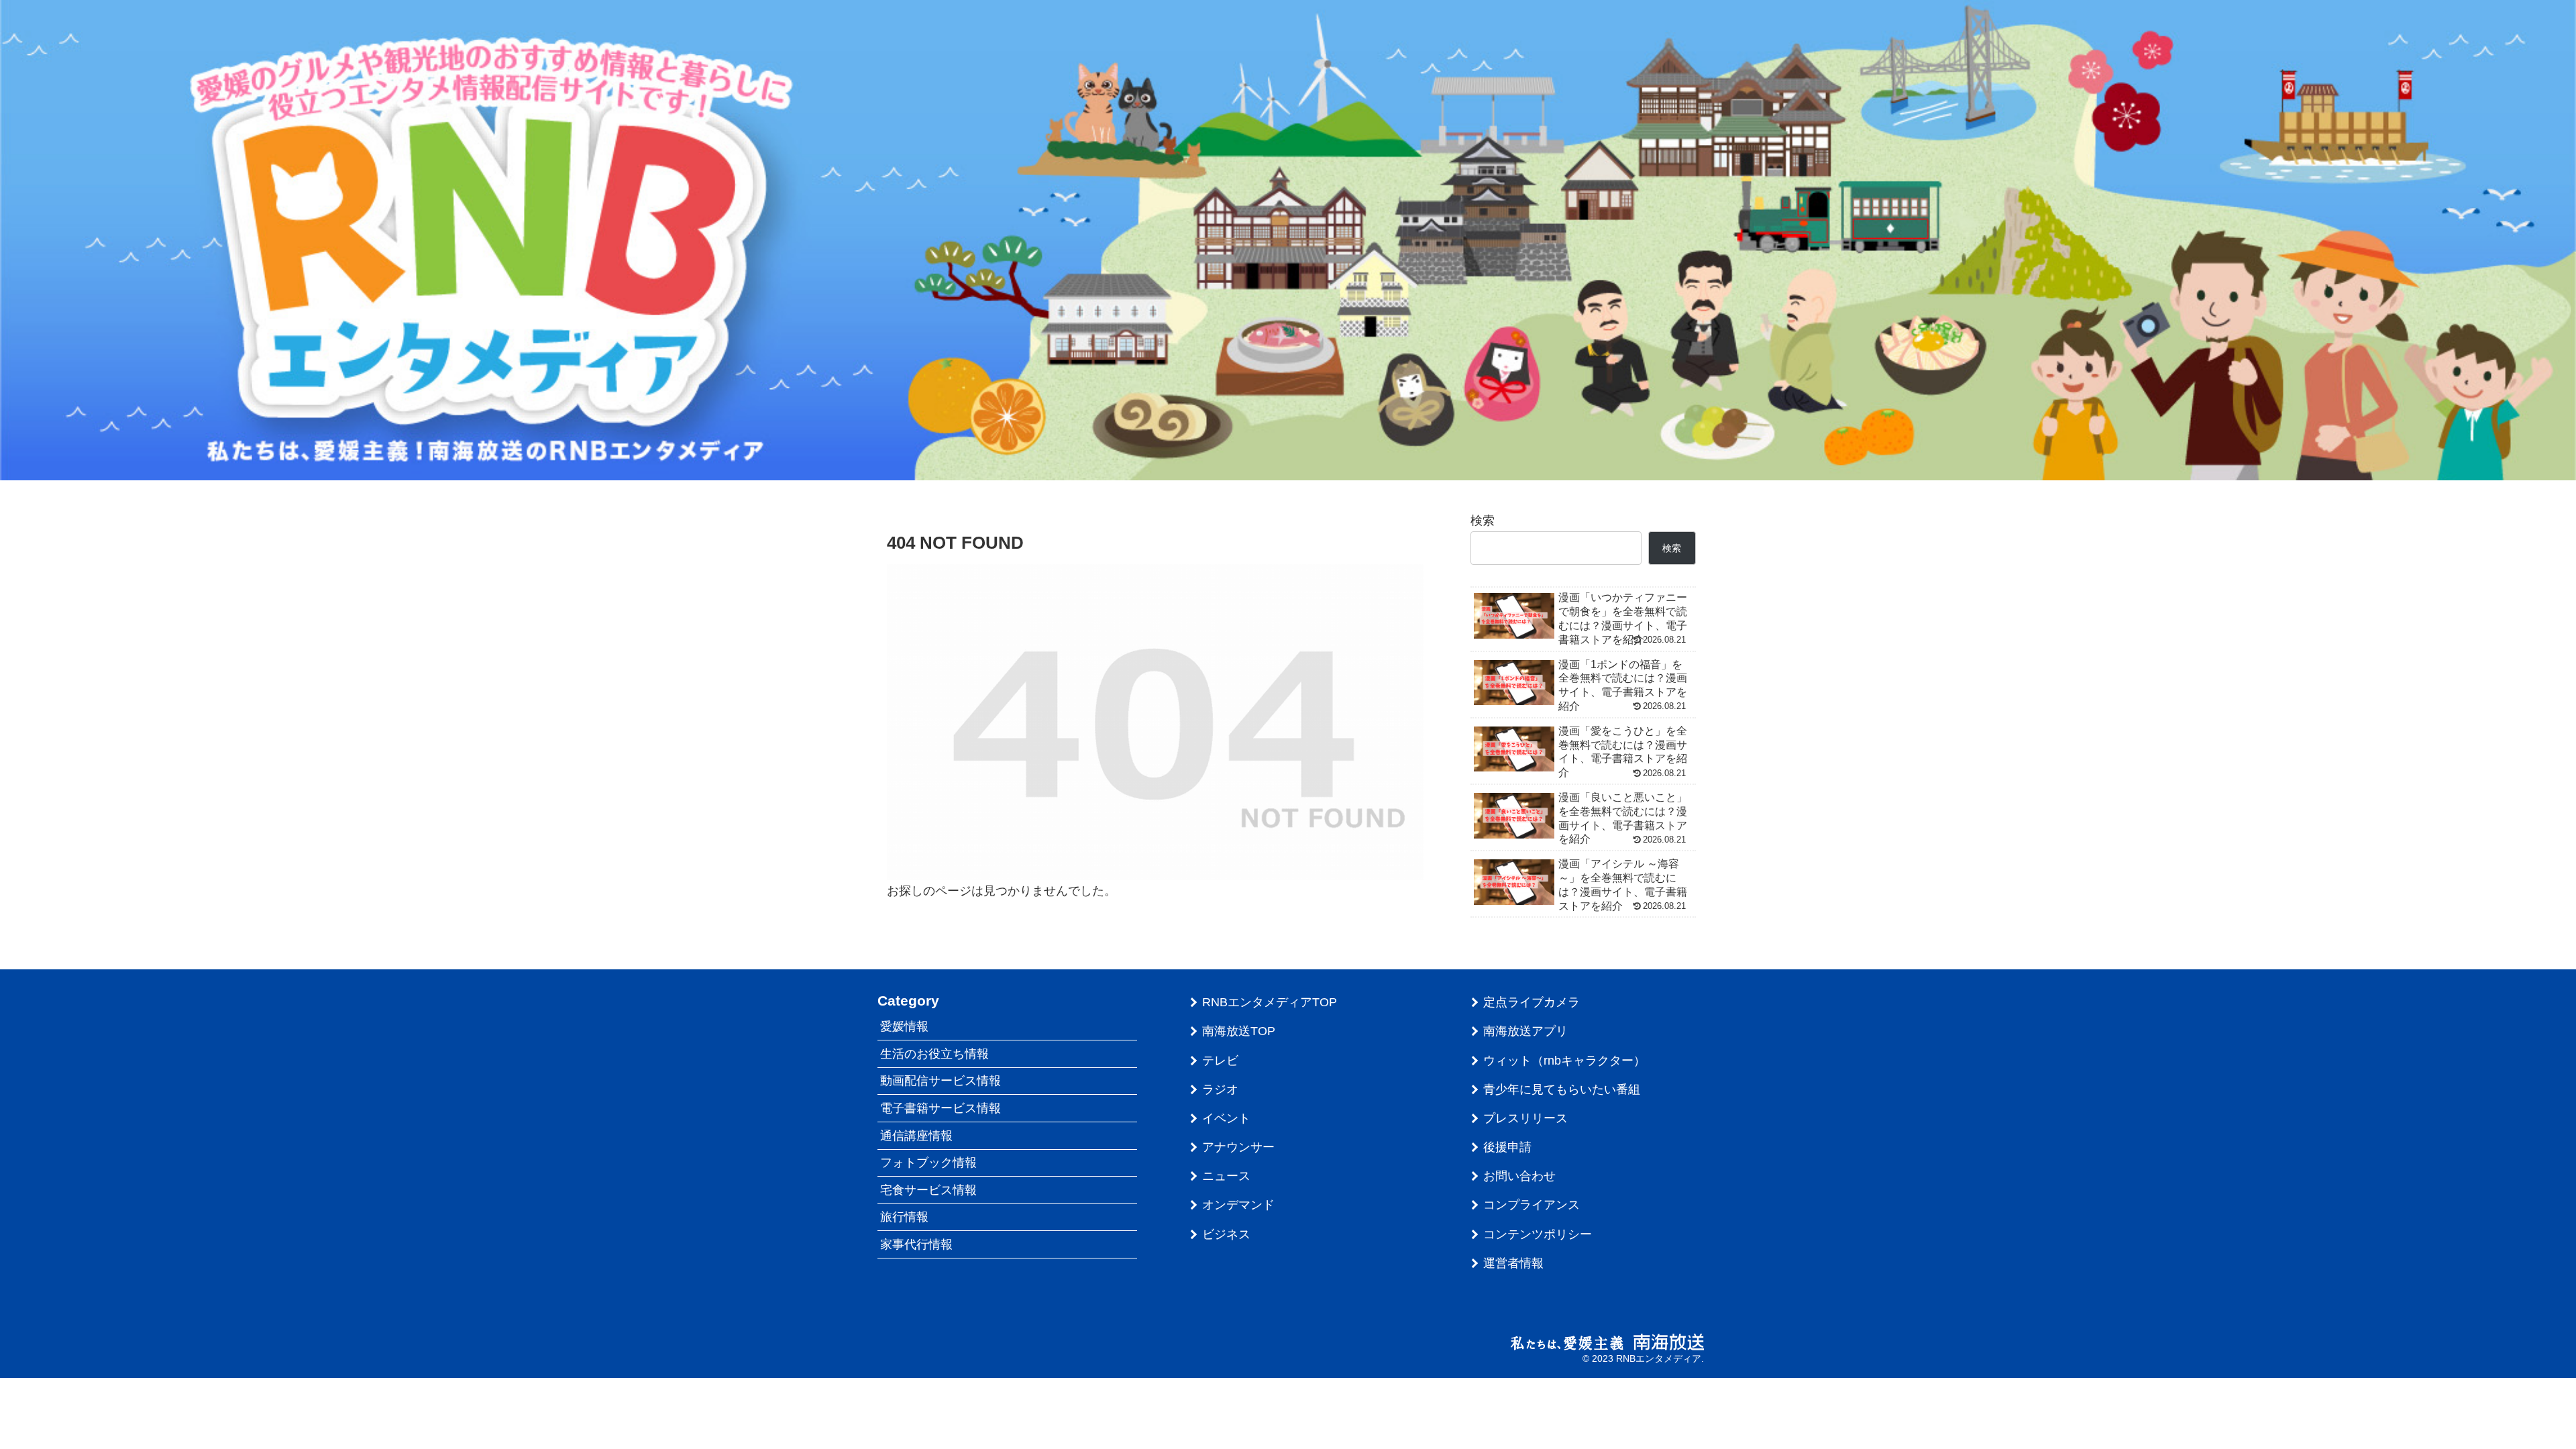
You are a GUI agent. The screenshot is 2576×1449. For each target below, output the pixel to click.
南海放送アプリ (1525, 1031)
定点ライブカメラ (1532, 1002)
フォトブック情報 (928, 1163)
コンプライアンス (1532, 1205)
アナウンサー (1238, 1147)
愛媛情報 (904, 1026)
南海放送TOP (1239, 1031)
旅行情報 (904, 1217)
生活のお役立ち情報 (934, 1054)
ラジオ (1220, 1089)
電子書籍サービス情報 (941, 1108)
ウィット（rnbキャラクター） (1564, 1061)
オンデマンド (1238, 1205)
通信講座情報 (916, 1136)
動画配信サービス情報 (941, 1081)
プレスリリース (1525, 1118)
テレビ (1220, 1061)
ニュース (1226, 1176)
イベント (1226, 1118)
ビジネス (1226, 1234)
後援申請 (1507, 1147)
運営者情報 (1513, 1263)
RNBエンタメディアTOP (1270, 1002)
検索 (1483, 521)
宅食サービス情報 (928, 1190)
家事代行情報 (916, 1244)
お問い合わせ (1519, 1176)
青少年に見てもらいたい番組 (1562, 1089)
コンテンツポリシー (1538, 1234)
